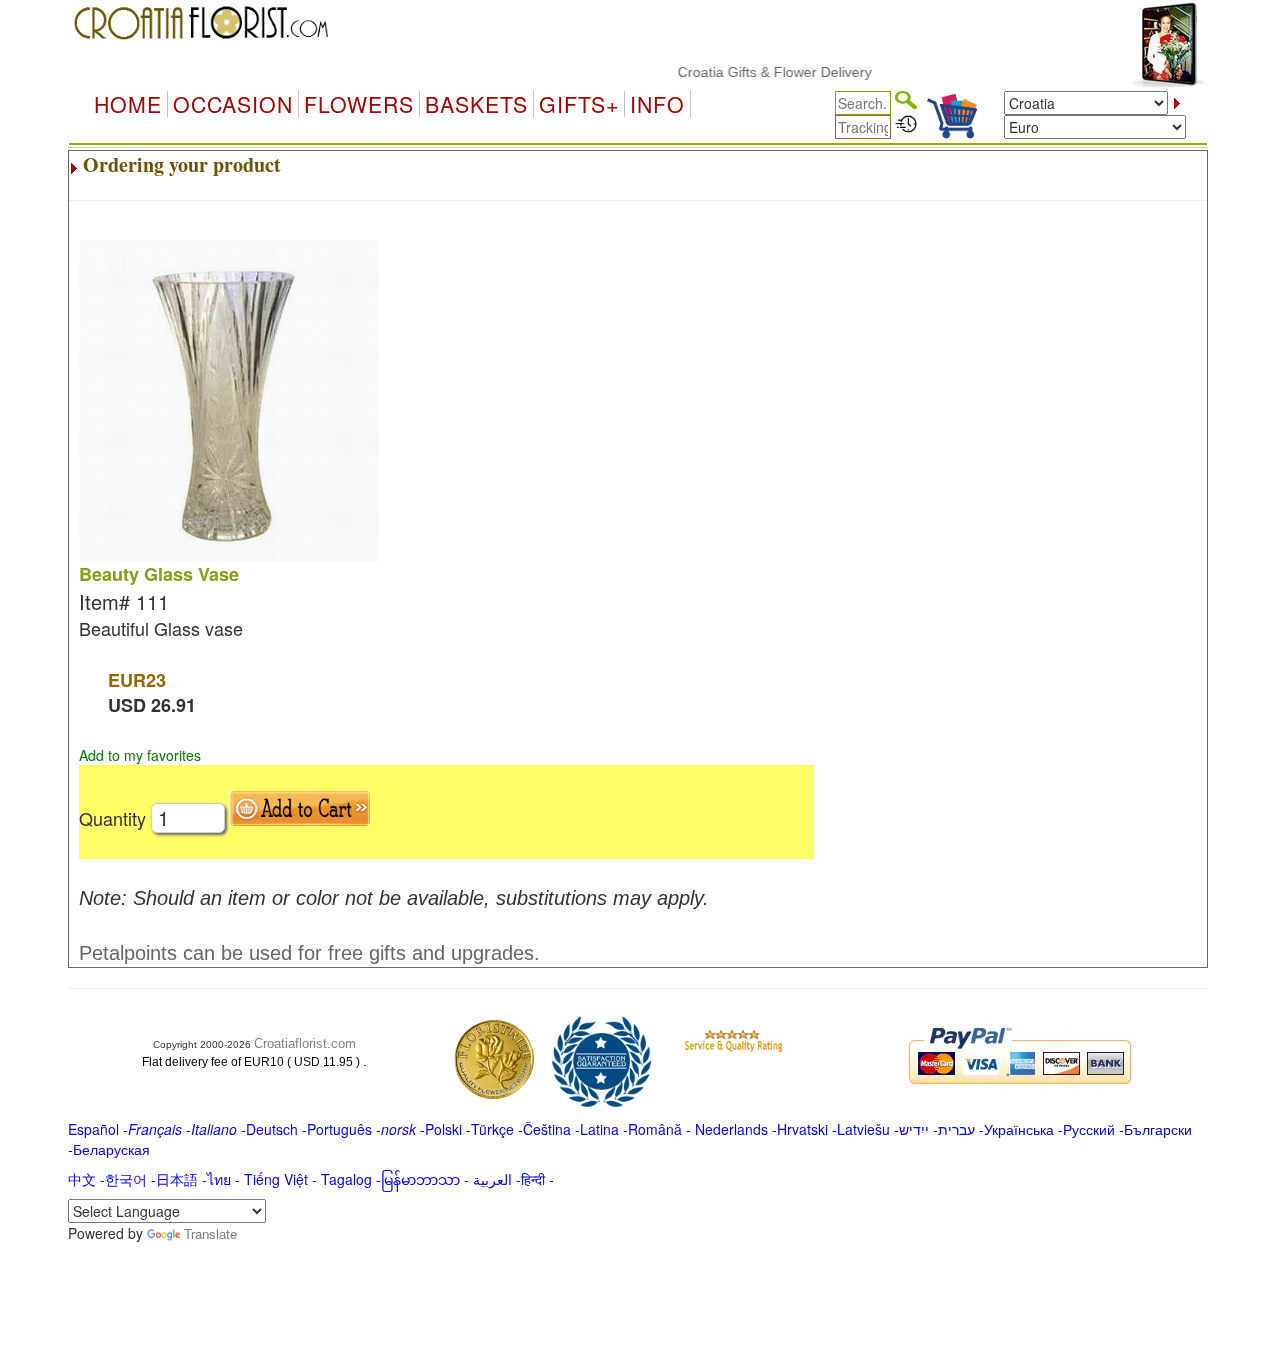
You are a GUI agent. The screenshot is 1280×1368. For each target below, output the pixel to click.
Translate (210, 1233)
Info (657, 104)
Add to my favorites (140, 755)
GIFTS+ (579, 104)
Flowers (359, 104)
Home (128, 104)
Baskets (476, 104)
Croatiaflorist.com (305, 1043)
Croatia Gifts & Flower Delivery (758, 72)
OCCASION (233, 104)
